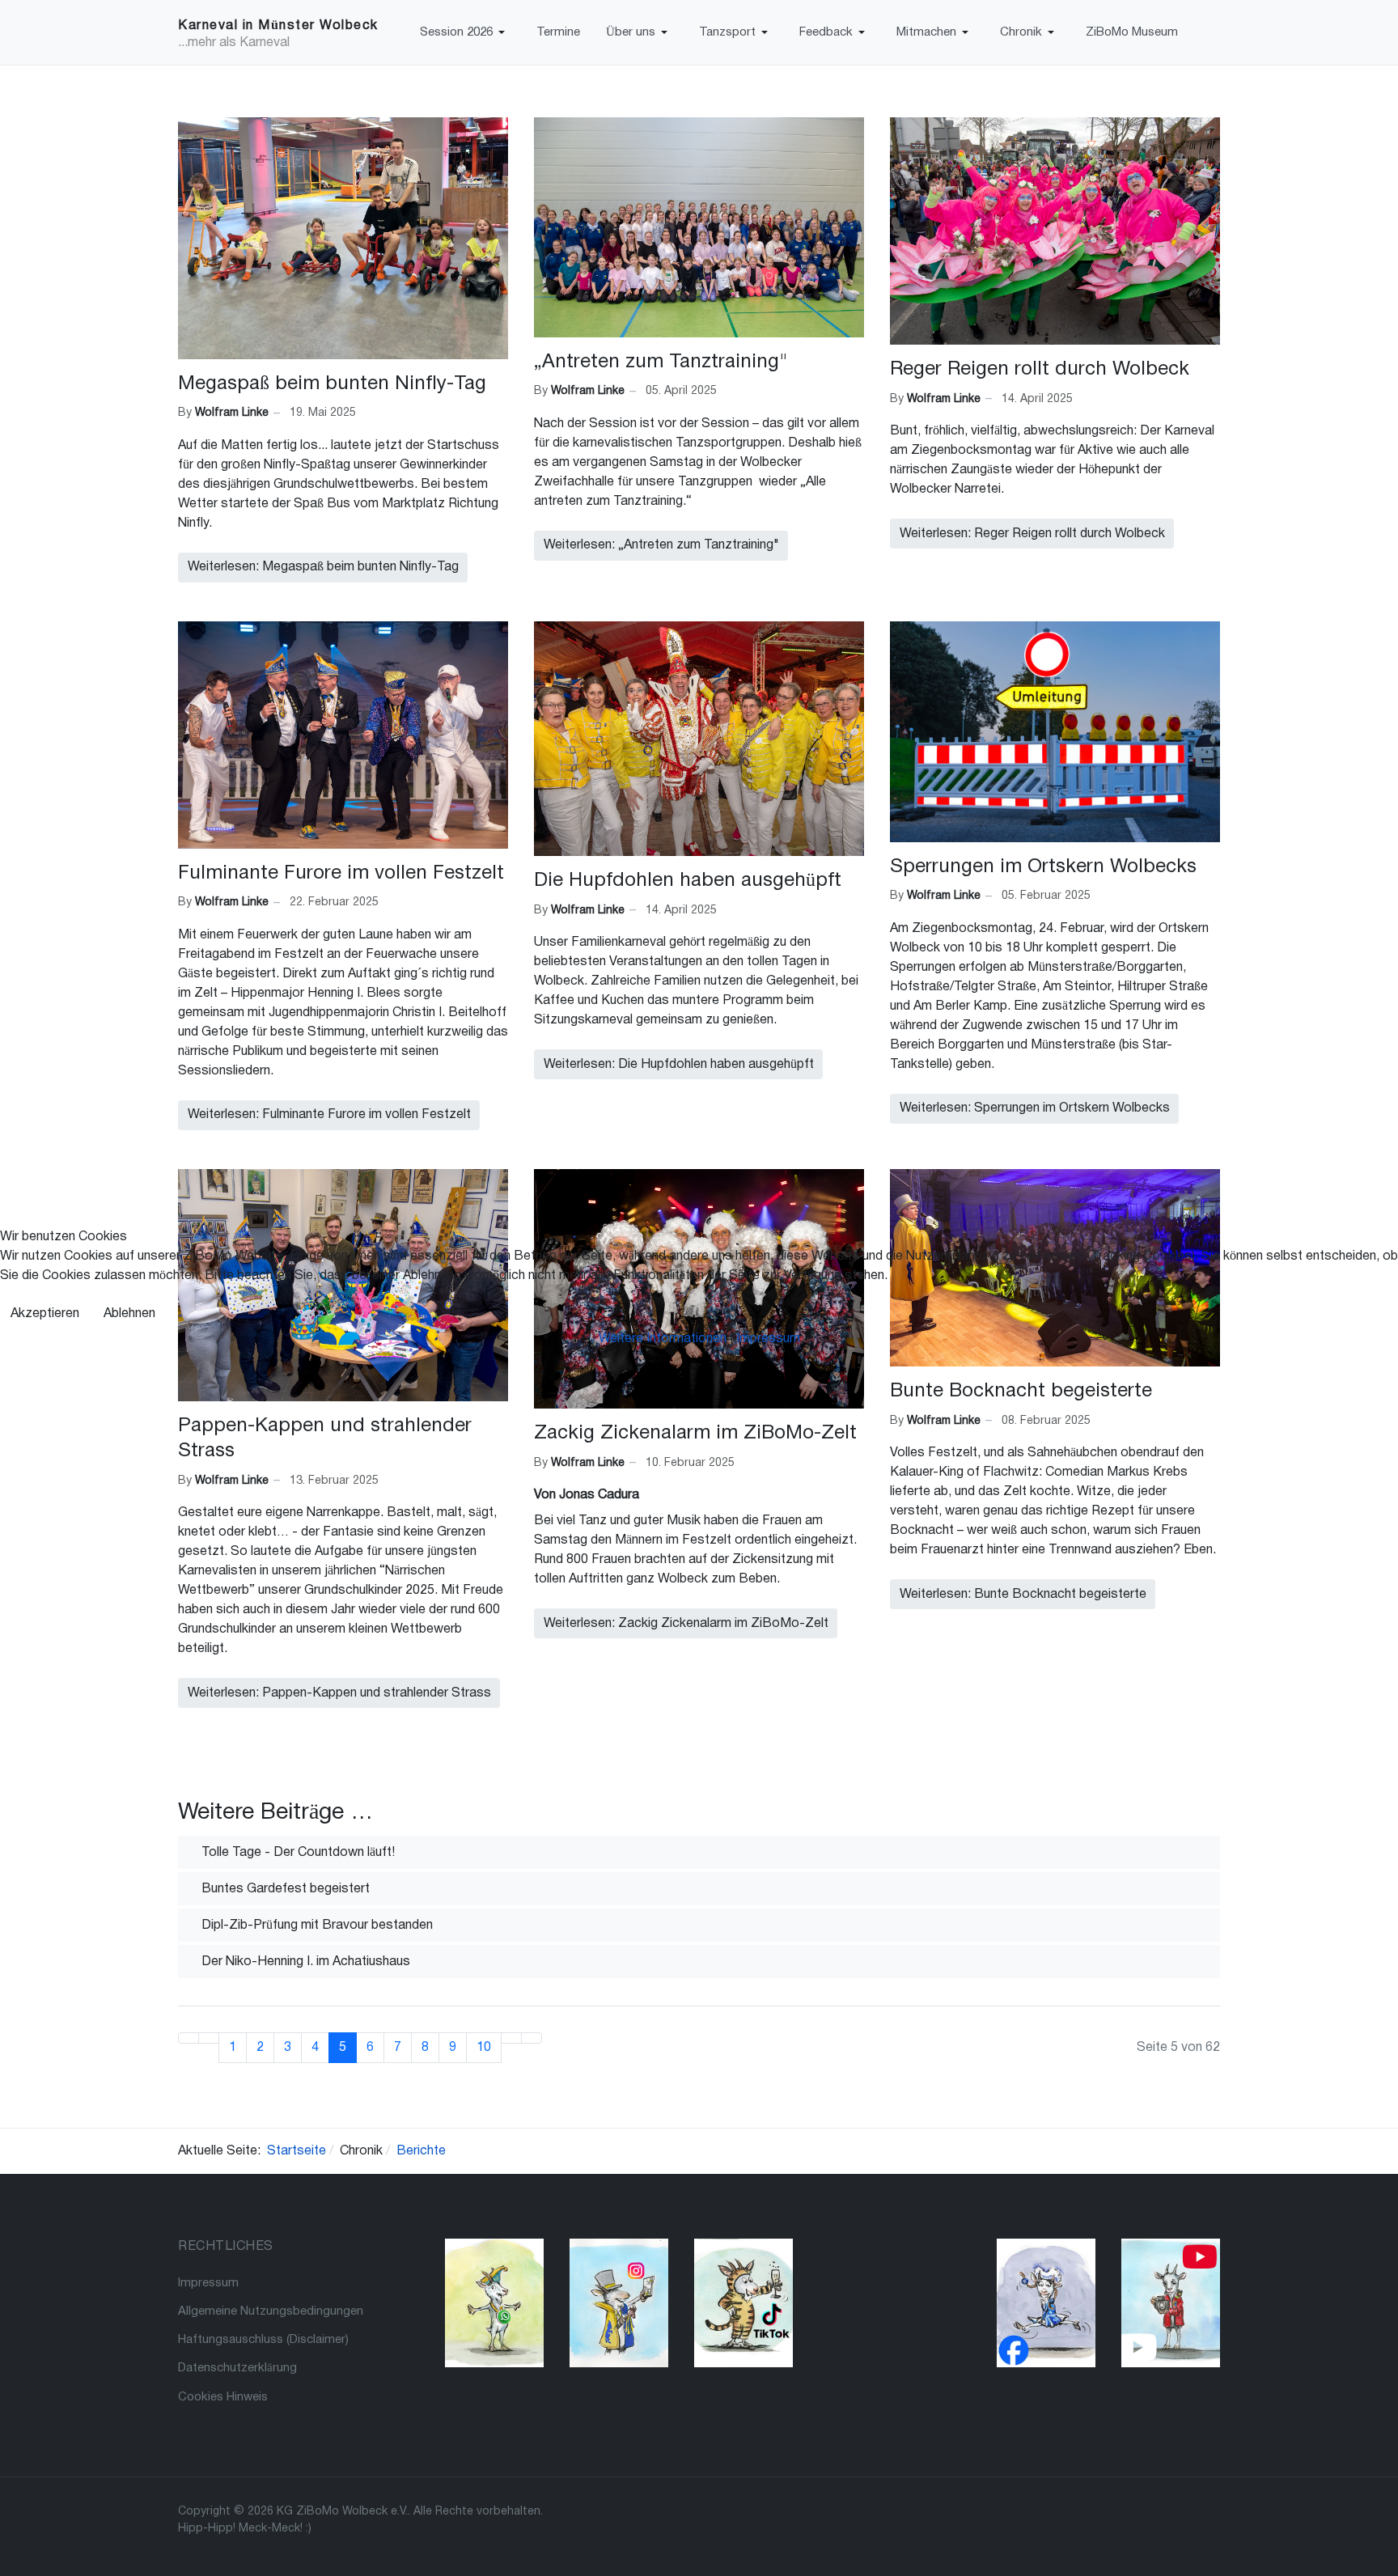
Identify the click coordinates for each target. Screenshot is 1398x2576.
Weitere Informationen (663, 1339)
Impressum (768, 1339)
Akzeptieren (45, 1314)
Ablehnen (129, 1314)
